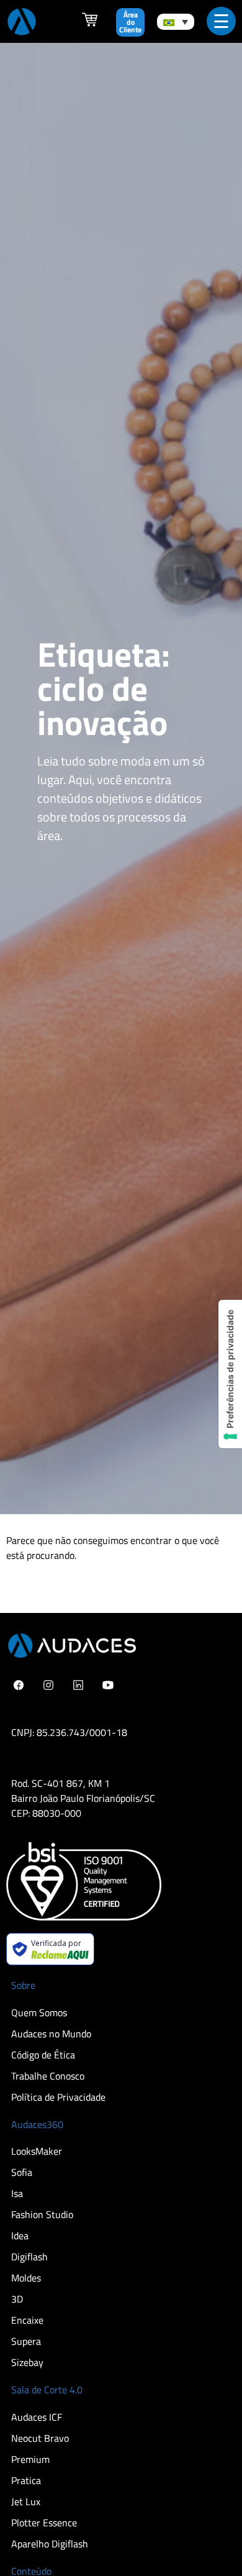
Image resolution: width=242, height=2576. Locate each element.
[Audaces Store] (90, 24)
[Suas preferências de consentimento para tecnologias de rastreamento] (230, 1374)
